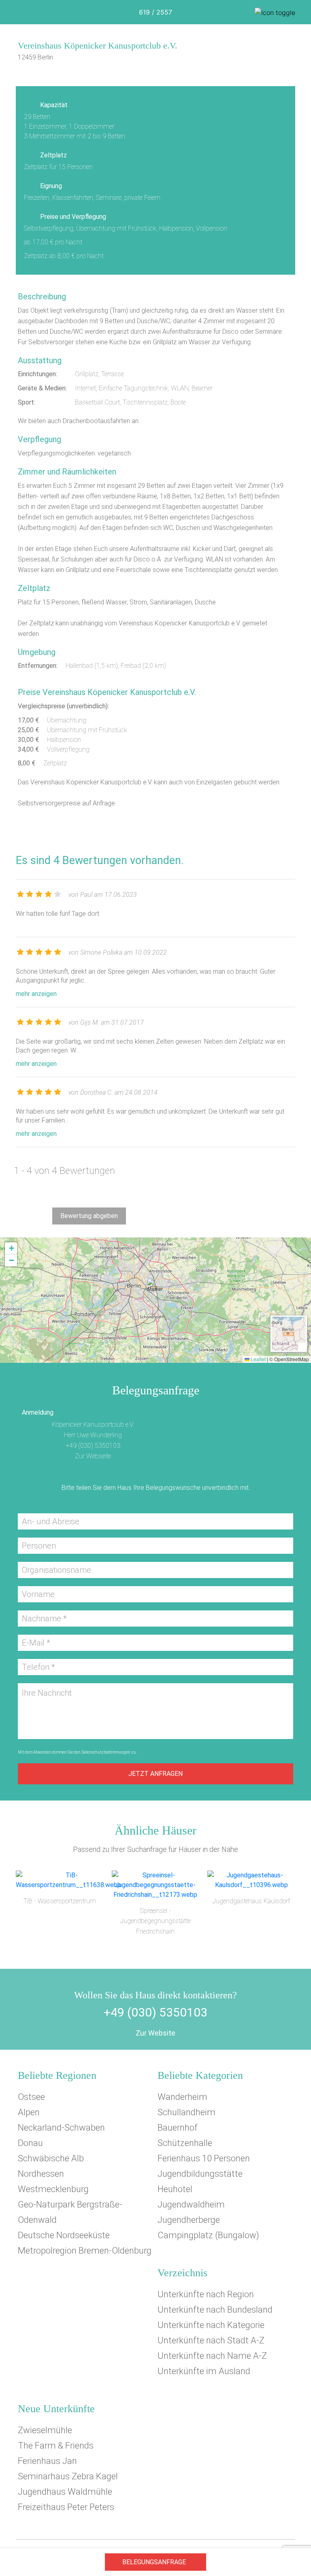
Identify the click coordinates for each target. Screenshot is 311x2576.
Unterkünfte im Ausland (204, 2371)
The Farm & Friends (56, 2446)
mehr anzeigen (36, 994)
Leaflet (258, 1359)
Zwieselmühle (45, 2430)
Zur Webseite (93, 1456)
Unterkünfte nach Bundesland (215, 2310)
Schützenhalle (185, 2143)
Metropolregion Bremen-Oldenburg (85, 2251)
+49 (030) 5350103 (93, 1446)
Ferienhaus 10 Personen (204, 2158)
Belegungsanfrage (154, 2562)
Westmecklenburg (53, 2189)
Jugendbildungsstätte (200, 2174)
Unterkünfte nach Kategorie (211, 2325)
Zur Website (155, 2033)
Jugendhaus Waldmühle (65, 2492)
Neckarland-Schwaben (61, 2128)
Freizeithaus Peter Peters (66, 2507)
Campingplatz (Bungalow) (208, 2235)
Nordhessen (41, 2174)
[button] (155, 1289)
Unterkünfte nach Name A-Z (212, 2356)
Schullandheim (186, 2112)
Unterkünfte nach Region (206, 2294)
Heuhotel (175, 2189)
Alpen (29, 2112)
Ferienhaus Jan (47, 2461)
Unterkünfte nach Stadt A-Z (211, 2340)
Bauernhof (178, 2128)
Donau (30, 2143)
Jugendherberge (189, 2220)
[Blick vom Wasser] (155, 75)
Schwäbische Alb (51, 2158)
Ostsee (31, 2097)
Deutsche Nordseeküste (64, 2235)
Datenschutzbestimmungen (106, 1752)
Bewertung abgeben (89, 1216)
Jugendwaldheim (191, 2204)
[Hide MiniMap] (302, 1347)
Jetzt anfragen (155, 1774)
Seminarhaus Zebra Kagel (68, 2476)
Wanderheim (182, 2097)
